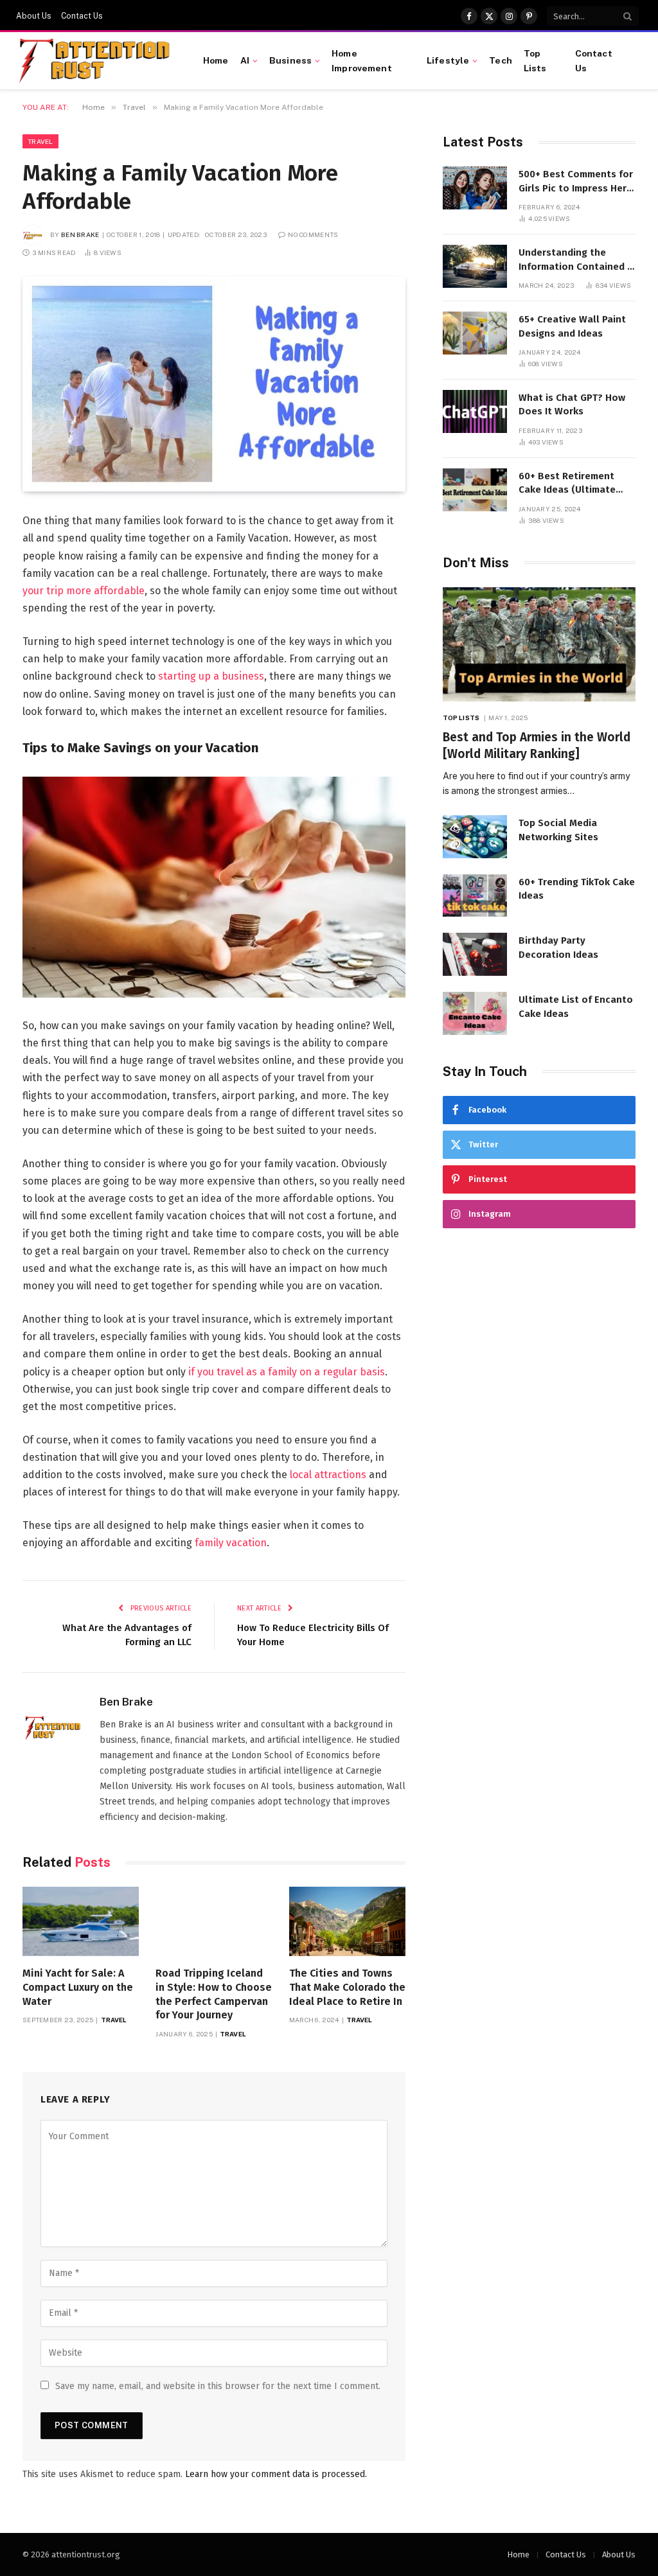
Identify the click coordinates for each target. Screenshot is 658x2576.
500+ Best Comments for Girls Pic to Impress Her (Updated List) (576, 182)
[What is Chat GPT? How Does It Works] (475, 411)
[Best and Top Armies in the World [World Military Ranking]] (539, 645)
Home (216, 60)
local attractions (328, 1475)
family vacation (231, 1543)
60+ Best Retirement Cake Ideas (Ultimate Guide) (567, 484)
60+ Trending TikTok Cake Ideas (577, 889)
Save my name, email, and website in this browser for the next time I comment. (218, 2386)
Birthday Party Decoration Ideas (558, 947)
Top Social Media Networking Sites (558, 830)
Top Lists (535, 60)
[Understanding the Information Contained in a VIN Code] (475, 266)
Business (290, 60)
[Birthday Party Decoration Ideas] (475, 954)
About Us (34, 16)
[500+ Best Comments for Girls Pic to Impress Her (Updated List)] (475, 188)
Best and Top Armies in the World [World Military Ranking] (537, 745)
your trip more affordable (84, 591)
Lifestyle (448, 60)
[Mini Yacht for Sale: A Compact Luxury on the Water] (81, 1921)
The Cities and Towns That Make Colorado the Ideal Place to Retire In (347, 1987)
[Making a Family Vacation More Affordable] (214, 384)
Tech (501, 60)
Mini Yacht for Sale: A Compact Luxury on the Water (78, 1987)
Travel (40, 141)
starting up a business (211, 676)
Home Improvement (362, 60)
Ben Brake (80, 234)
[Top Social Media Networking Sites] (475, 837)
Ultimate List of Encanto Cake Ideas (576, 1006)
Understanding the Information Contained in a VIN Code (577, 260)
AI (245, 60)
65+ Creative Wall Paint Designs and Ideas (572, 326)
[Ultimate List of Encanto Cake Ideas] (475, 1013)
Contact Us (82, 16)
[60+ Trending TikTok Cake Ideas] (475, 896)
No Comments (313, 234)
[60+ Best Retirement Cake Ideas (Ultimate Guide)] (475, 490)
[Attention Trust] (97, 61)
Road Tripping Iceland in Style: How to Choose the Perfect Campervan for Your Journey (214, 1994)
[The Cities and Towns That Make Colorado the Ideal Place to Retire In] (347, 1921)
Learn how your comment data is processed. (276, 2474)
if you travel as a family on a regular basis (287, 1372)
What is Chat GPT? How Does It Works (572, 404)
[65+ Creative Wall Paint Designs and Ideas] (475, 333)
